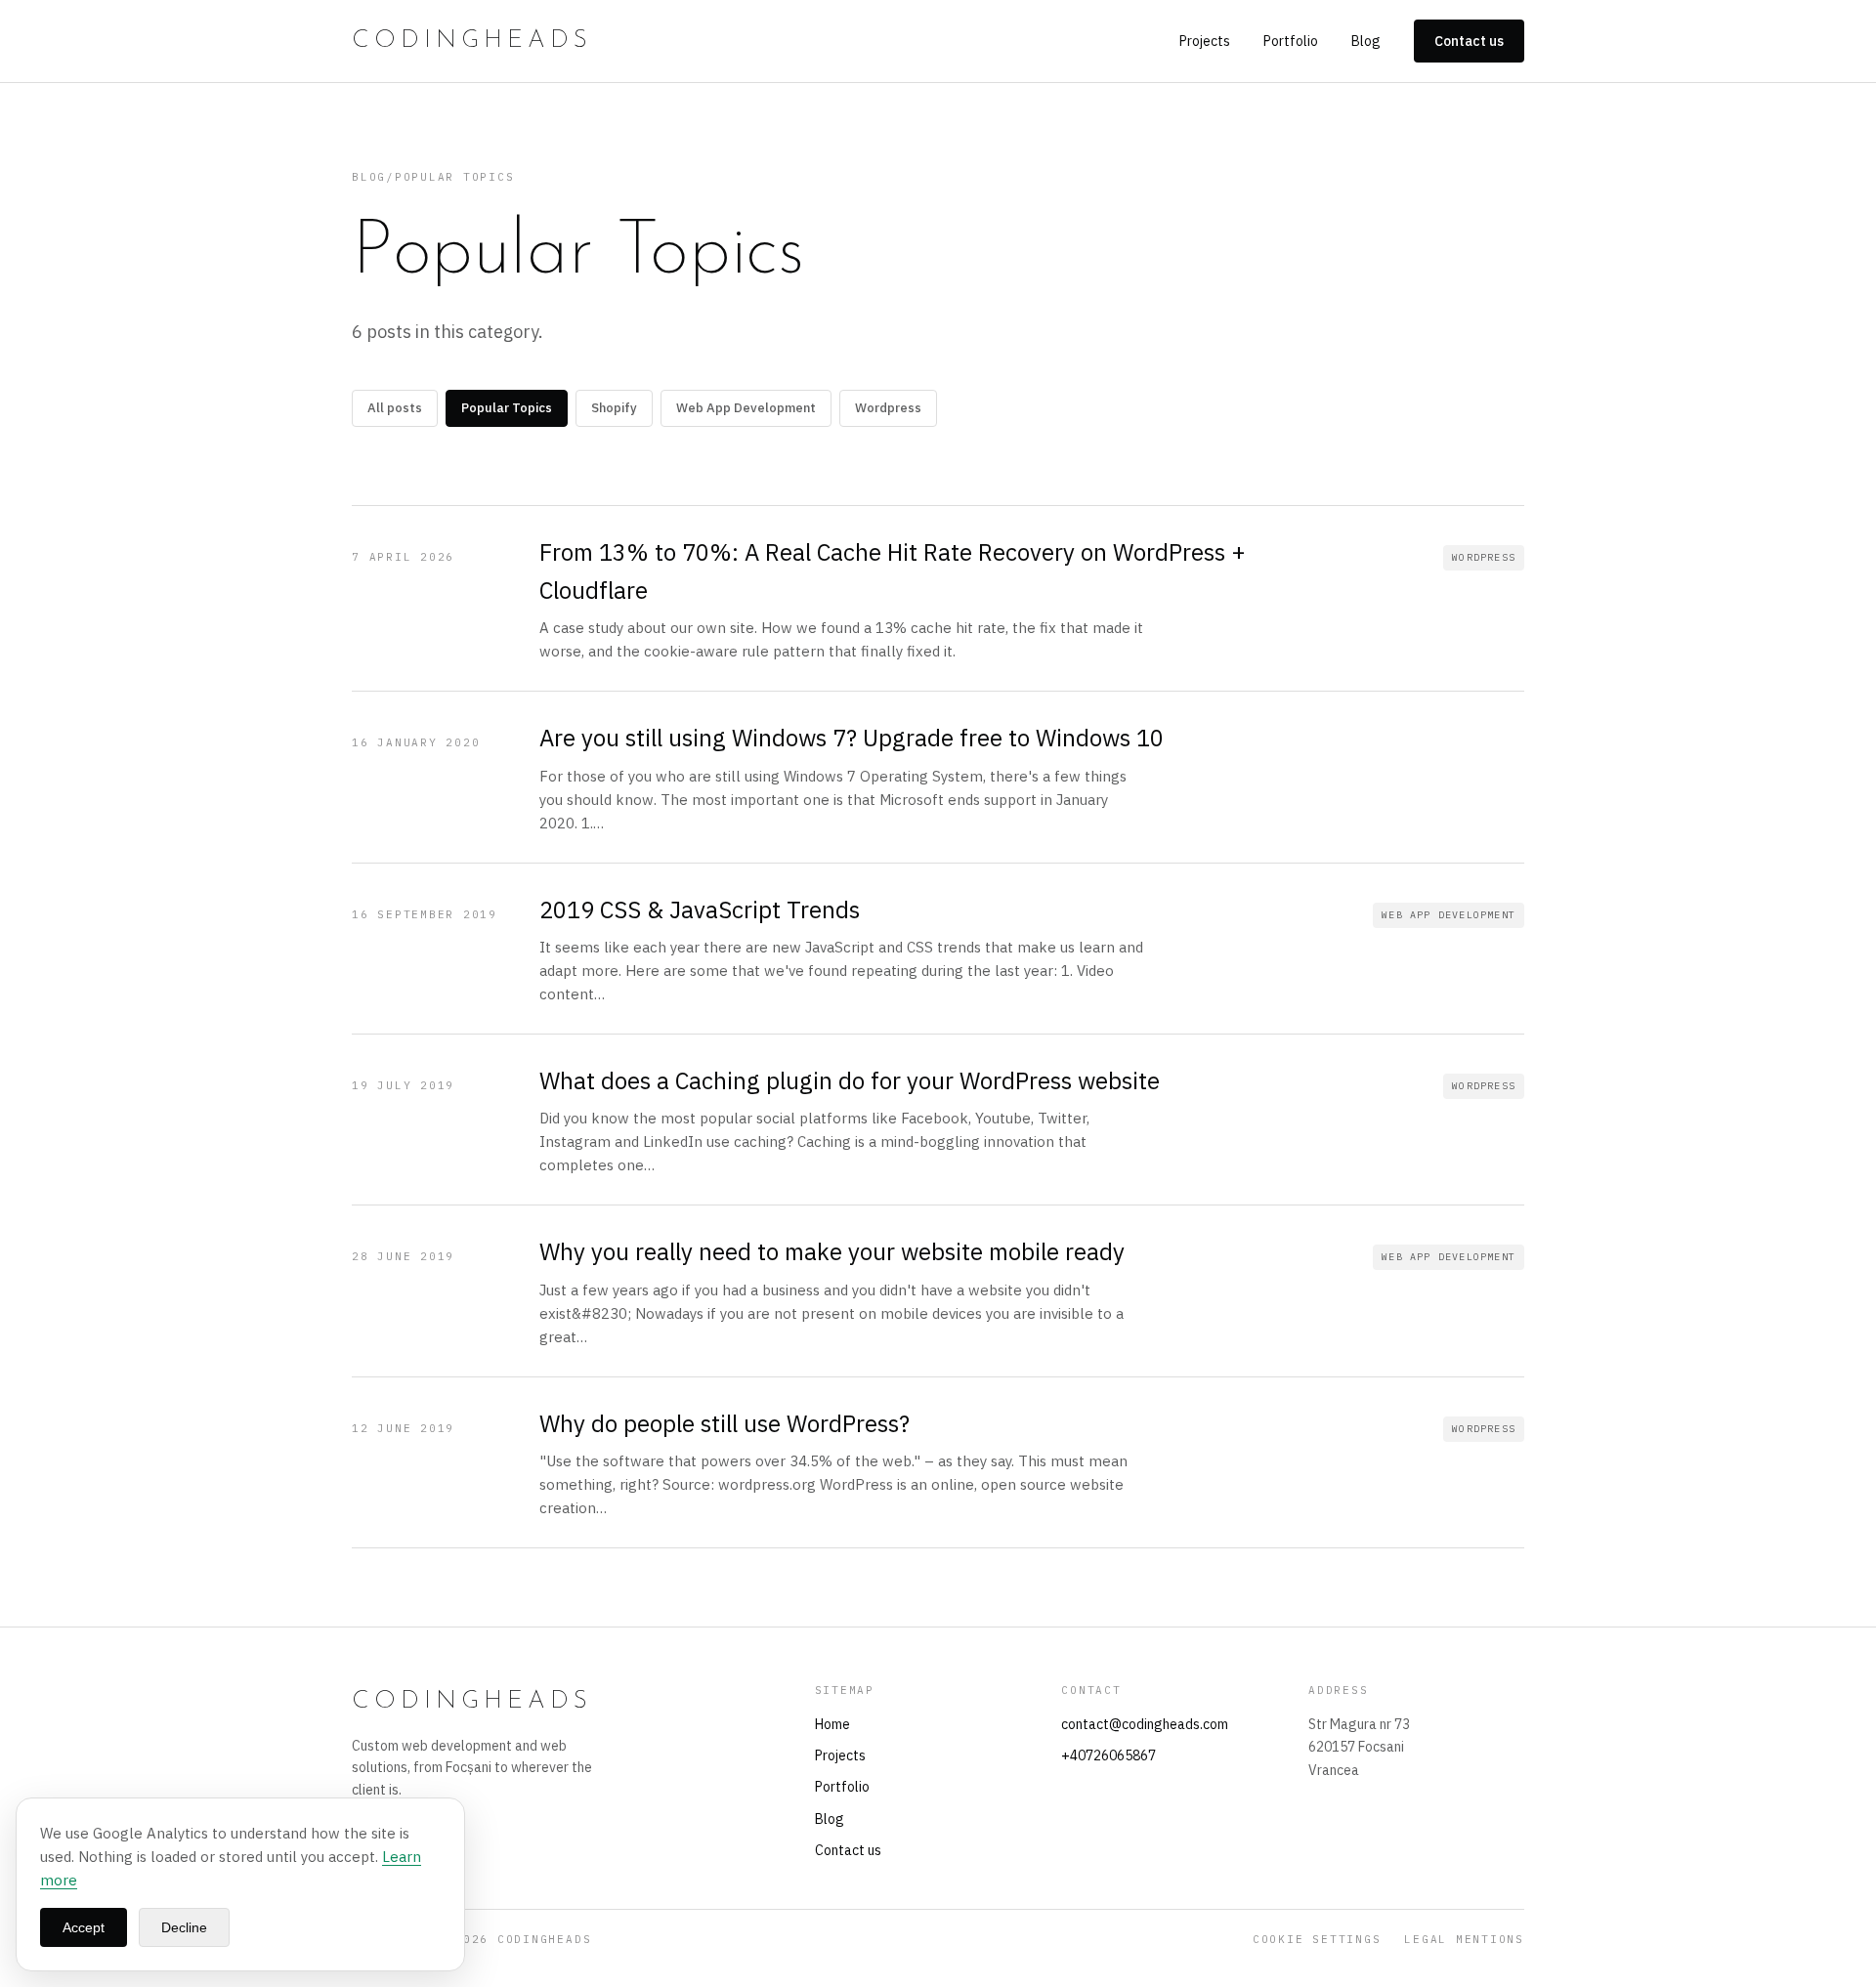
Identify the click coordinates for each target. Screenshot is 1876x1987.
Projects (1205, 41)
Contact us (1469, 41)
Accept (84, 1927)
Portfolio (1291, 41)
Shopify (614, 408)
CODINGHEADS (472, 41)
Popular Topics (507, 408)
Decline (184, 1927)
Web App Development (746, 408)
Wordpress (888, 408)
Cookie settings (1317, 1939)
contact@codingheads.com (1145, 1724)
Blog (1366, 41)
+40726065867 (1109, 1755)
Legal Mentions (1464, 1939)
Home (832, 1724)
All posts (395, 408)
